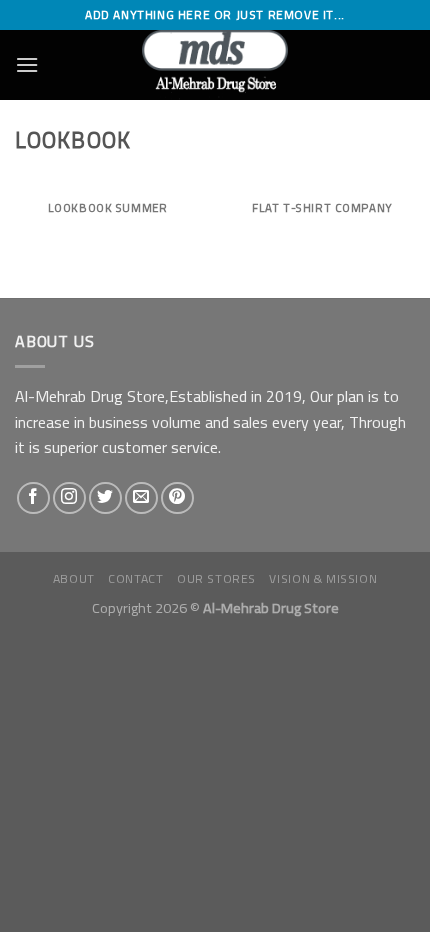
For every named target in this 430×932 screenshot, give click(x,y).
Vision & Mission (323, 578)
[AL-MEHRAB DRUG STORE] (215, 65)
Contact (135, 578)
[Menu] (27, 64)
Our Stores (216, 578)
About (74, 578)
